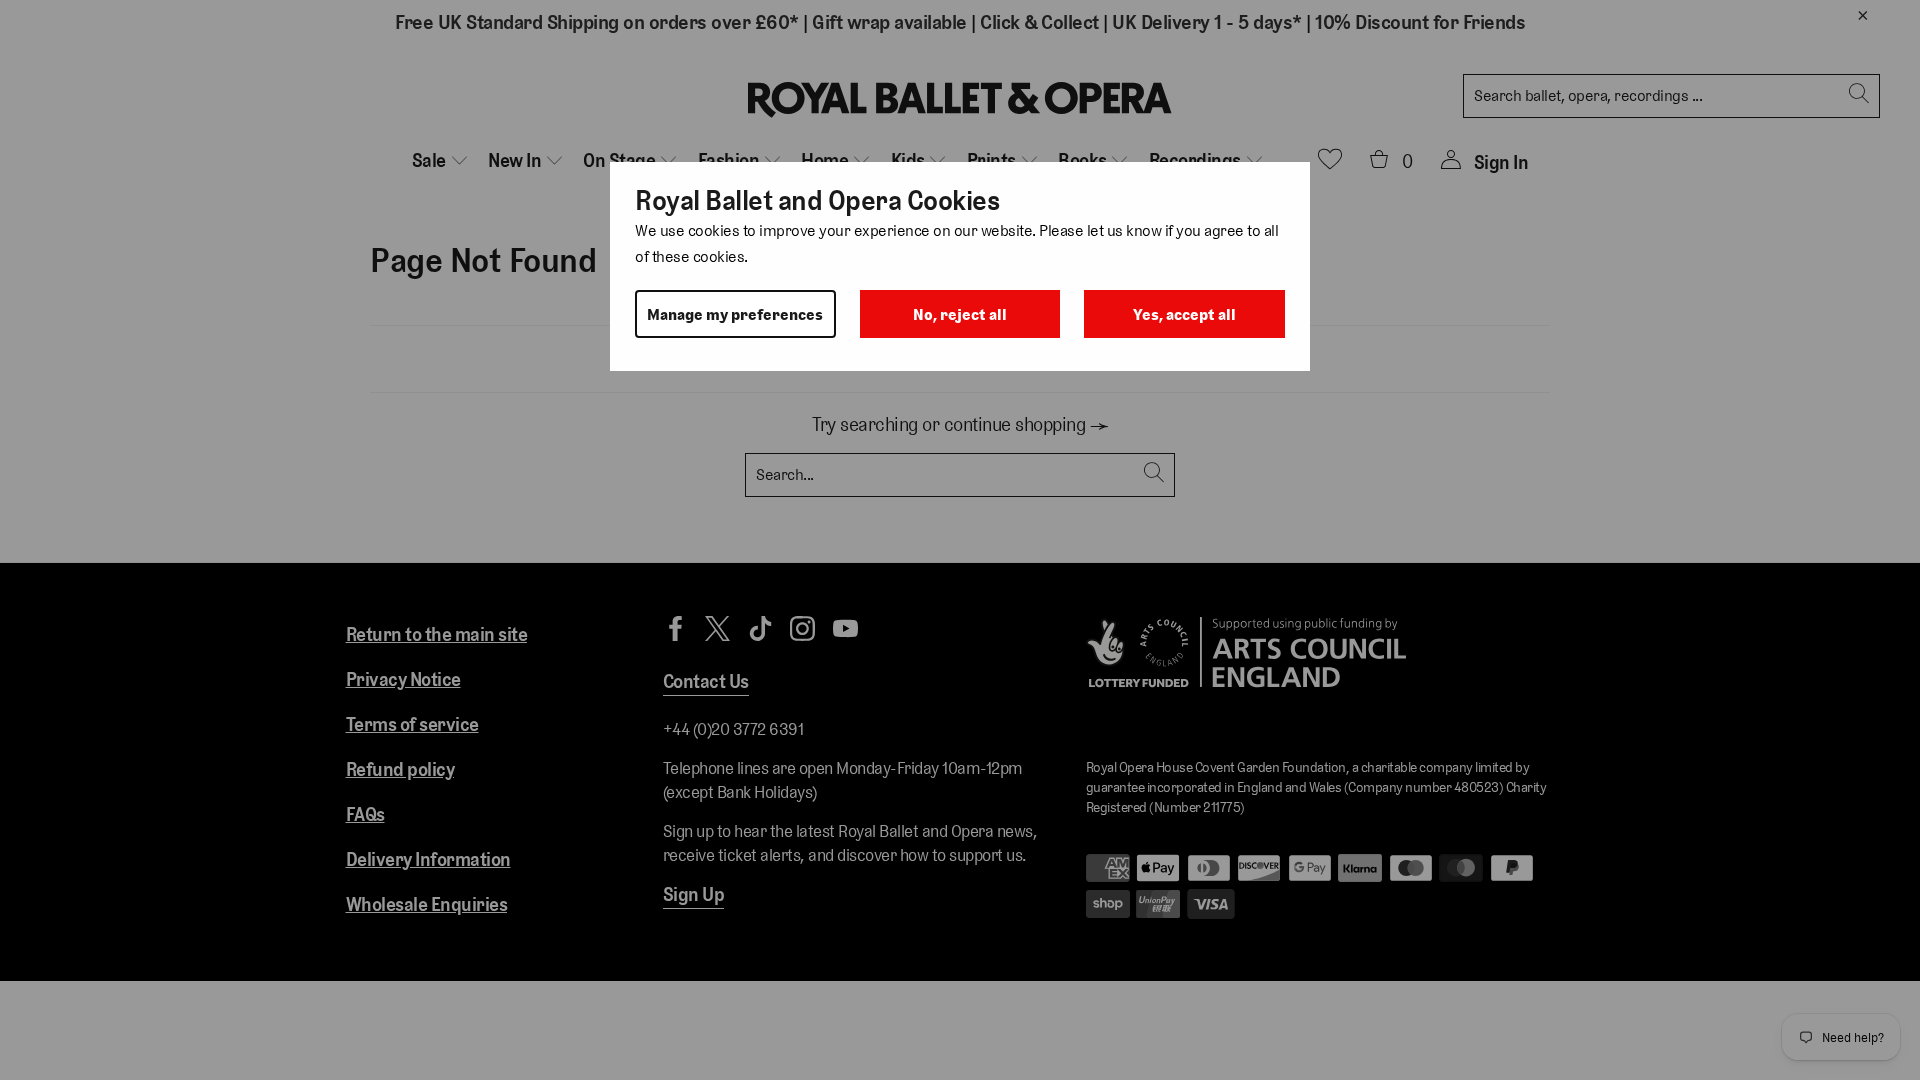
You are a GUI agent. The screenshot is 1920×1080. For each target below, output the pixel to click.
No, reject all (960, 314)
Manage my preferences (735, 314)
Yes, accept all (1184, 314)
